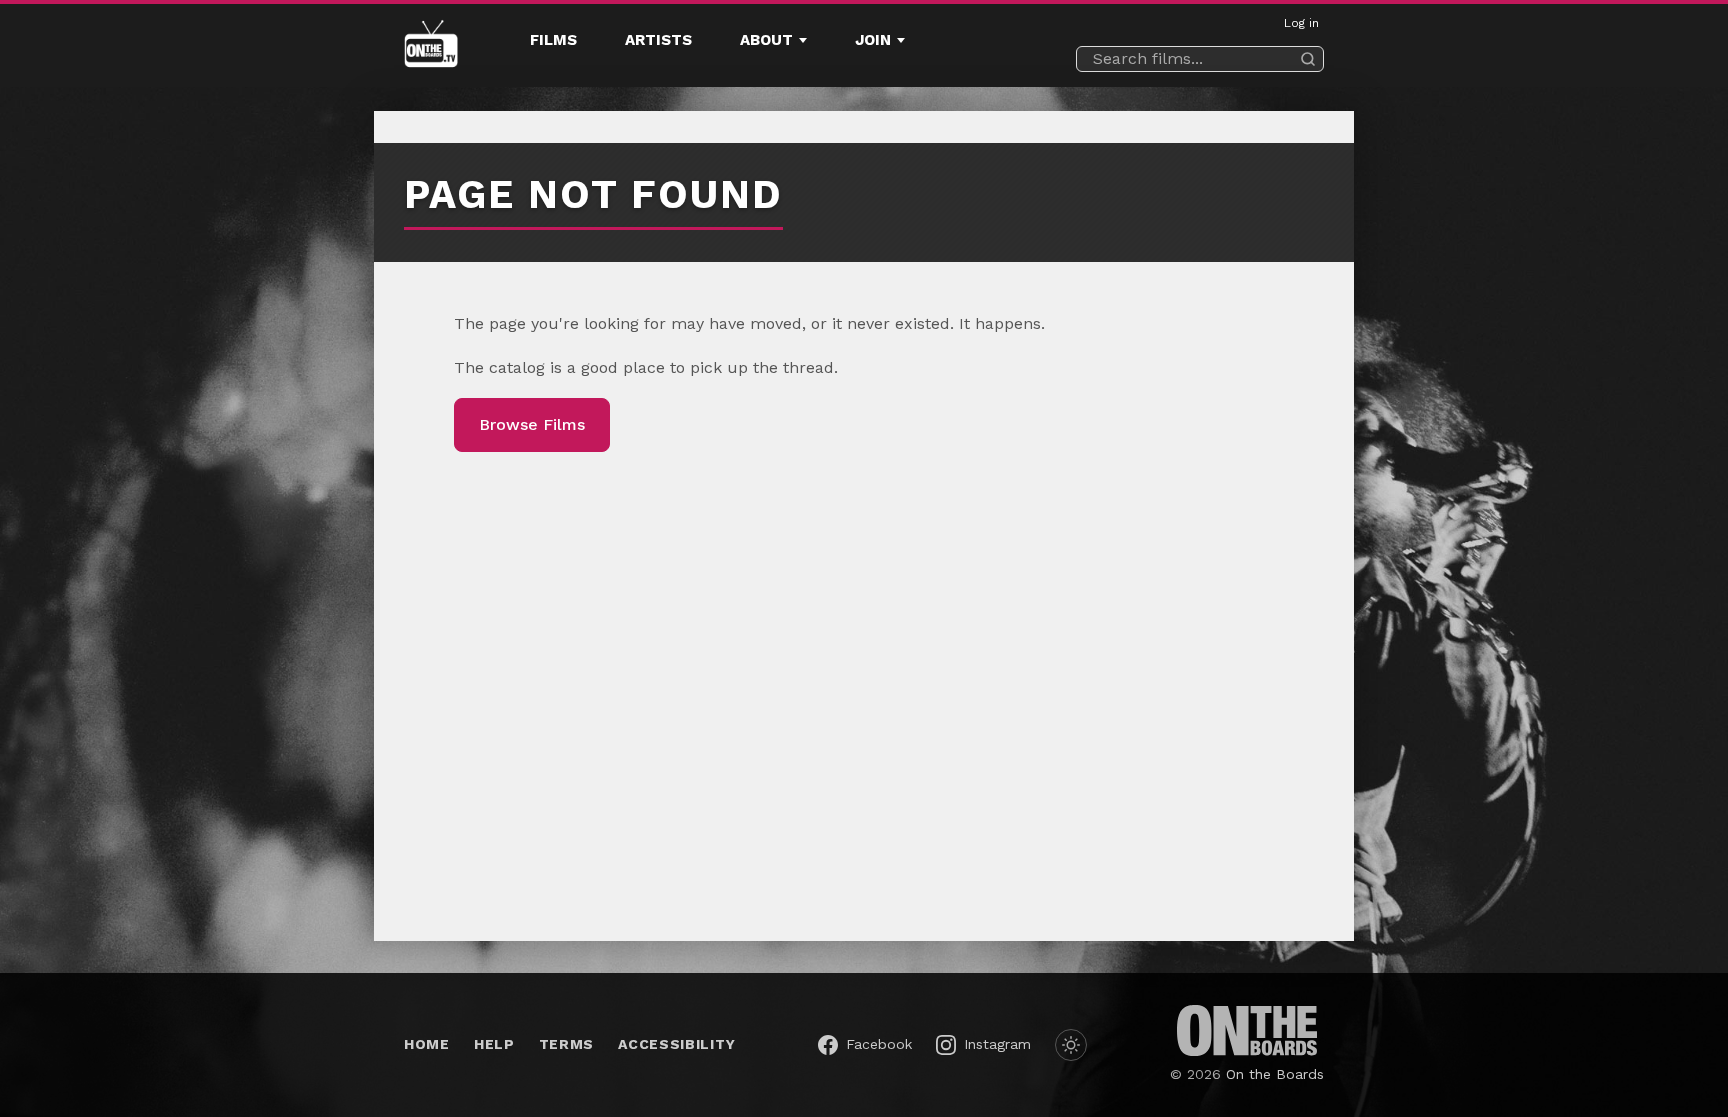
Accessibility (676, 1044)
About (766, 40)
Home (427, 1044)
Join (873, 40)
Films (553, 40)
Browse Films (532, 424)
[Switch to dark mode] (1071, 1045)
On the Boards (1275, 1074)
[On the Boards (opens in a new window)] (1247, 1030)
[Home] (431, 46)
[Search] (1308, 59)
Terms (567, 1044)
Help (494, 1044)
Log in (1301, 23)
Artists (658, 40)
